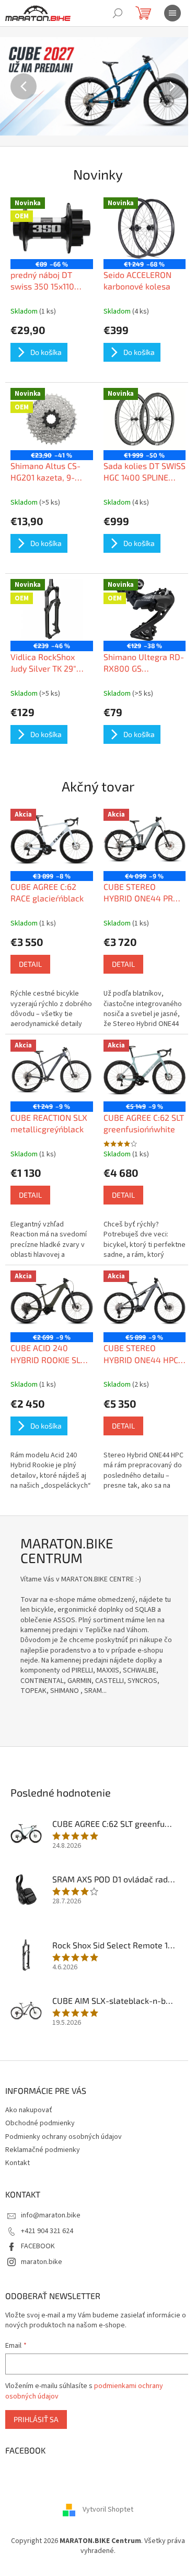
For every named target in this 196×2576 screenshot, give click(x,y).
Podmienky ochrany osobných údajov (64, 2137)
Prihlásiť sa (36, 2419)
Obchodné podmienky (40, 2123)
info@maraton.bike (51, 2215)
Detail (30, 964)
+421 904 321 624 (47, 2231)
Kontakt (18, 2163)
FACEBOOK (38, 2246)
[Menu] (172, 13)
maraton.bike (42, 2262)
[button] (15, 86)
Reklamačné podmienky (43, 2150)
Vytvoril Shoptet (108, 2510)
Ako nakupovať (29, 2110)
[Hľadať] (118, 13)
